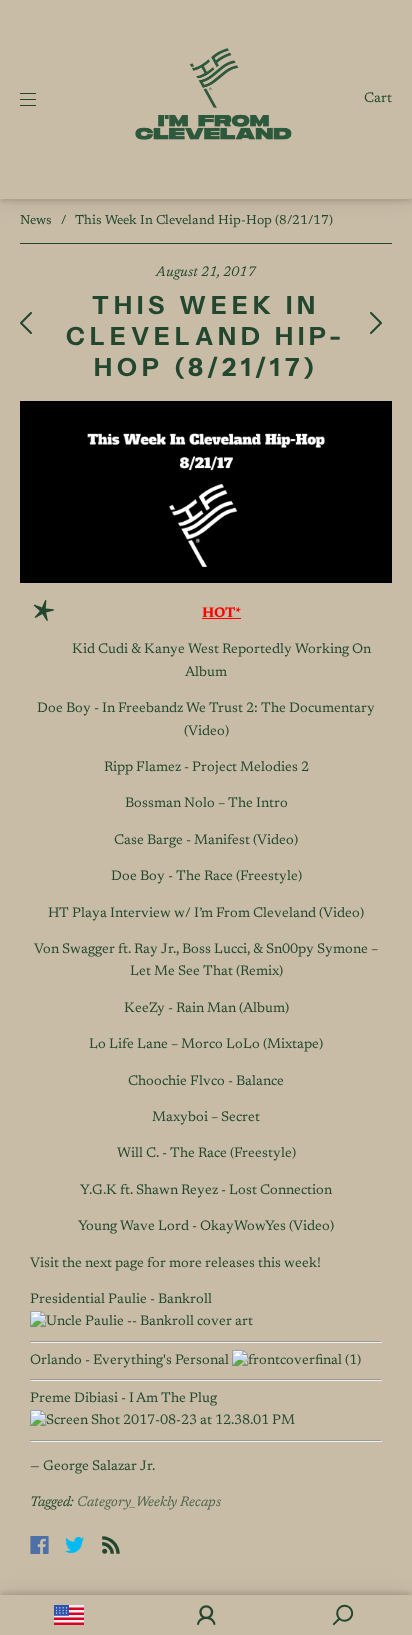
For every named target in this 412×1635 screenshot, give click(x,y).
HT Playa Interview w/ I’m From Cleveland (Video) (206, 914)
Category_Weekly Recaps (149, 1503)
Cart (378, 99)
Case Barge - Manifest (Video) (206, 841)
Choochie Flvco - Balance (206, 1082)
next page (114, 1264)
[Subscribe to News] (111, 1545)
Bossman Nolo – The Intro (206, 804)
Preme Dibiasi (74, 1399)
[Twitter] (75, 1545)
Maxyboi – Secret (206, 1118)
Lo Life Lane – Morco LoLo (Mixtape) (206, 1045)
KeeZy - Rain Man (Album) (206, 1009)
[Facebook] (39, 1545)
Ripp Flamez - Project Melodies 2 (206, 768)
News (36, 220)
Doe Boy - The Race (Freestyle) (206, 877)
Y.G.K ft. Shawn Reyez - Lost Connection (206, 1191)
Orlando (56, 1361)
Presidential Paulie (88, 1300)
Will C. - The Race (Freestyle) (206, 1154)
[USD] (68, 1615)
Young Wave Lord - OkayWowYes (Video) (206, 1227)
